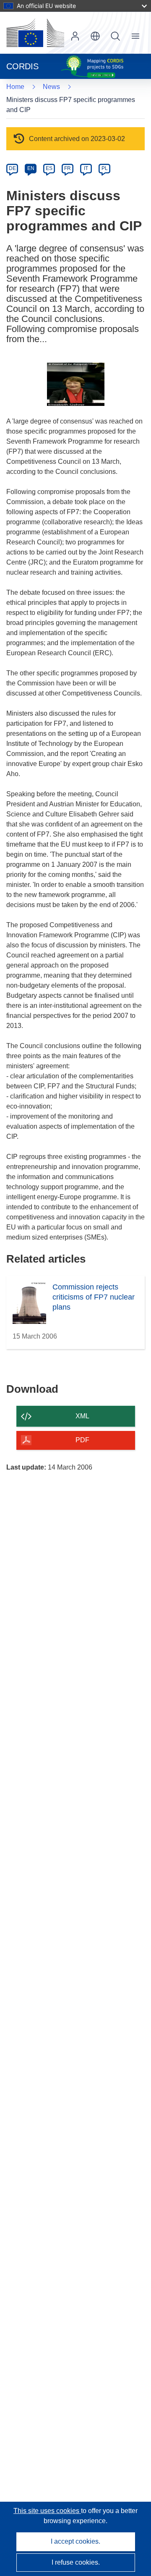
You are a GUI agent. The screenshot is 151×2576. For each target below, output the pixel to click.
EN (31, 168)
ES (49, 168)
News (51, 87)
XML (82, 1416)
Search (115, 36)
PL (105, 168)
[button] (95, 36)
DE (12, 168)
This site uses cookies (47, 2511)
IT (86, 168)
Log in (75, 36)
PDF (82, 1440)
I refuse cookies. (76, 2562)
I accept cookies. (75, 2541)
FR (68, 168)
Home (15, 87)
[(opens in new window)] (35, 33)
